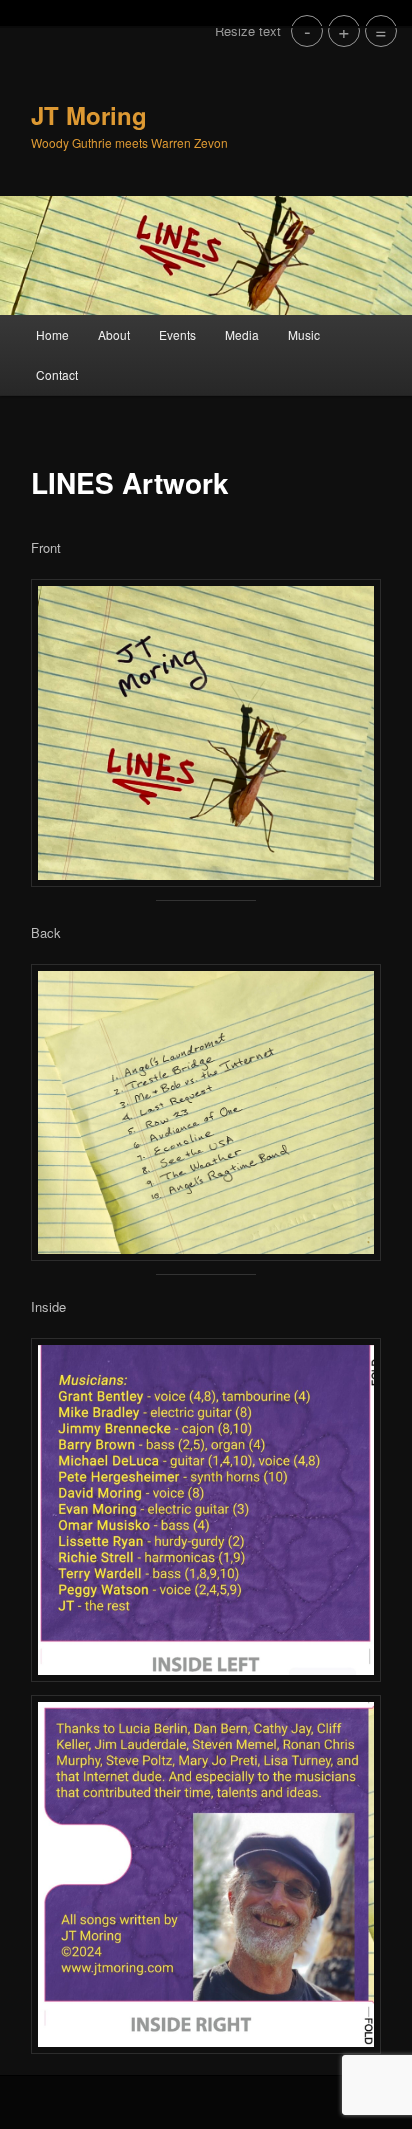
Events (177, 334)
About (114, 334)
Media (242, 334)
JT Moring (89, 115)
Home (52, 334)
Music (304, 334)
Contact (57, 374)
